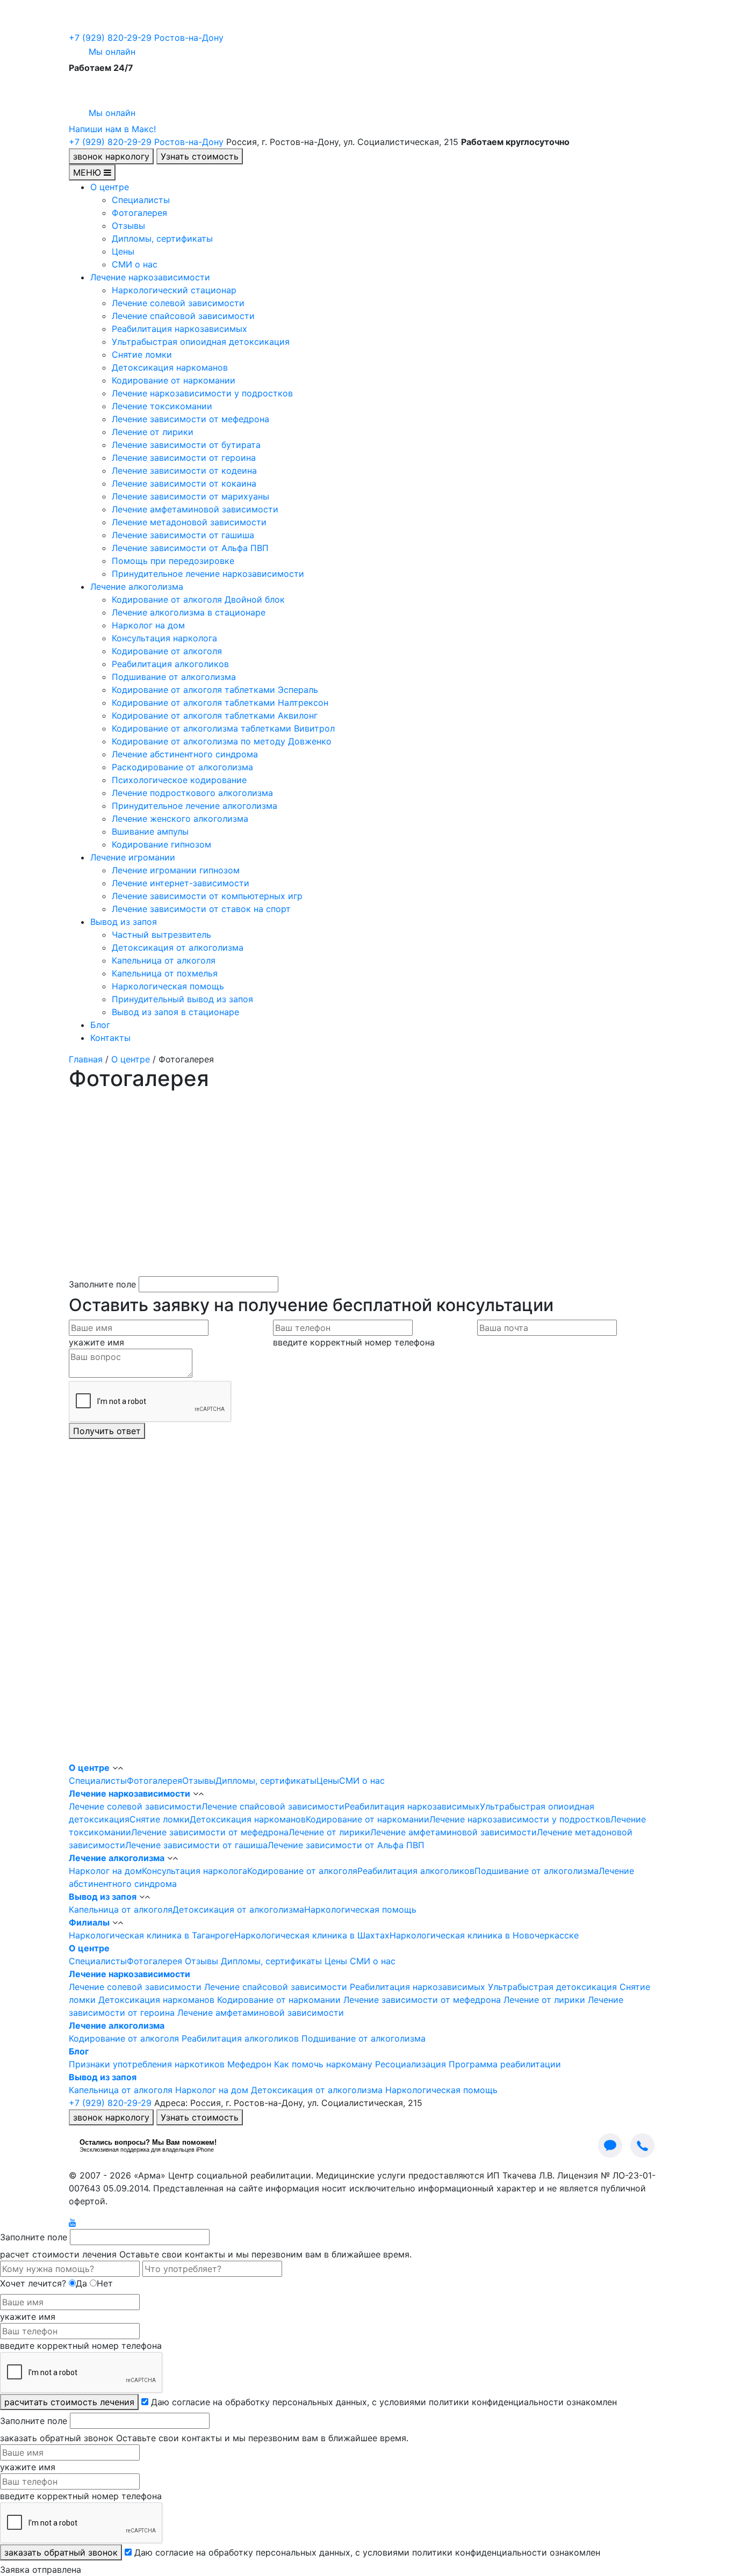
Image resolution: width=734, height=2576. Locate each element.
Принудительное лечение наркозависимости (208, 574)
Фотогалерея (139, 213)
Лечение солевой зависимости (178, 303)
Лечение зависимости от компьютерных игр (207, 896)
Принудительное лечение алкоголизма (195, 806)
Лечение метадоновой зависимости (189, 522)
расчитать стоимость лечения (69, 2402)
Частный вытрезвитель (161, 935)
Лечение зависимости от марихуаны (190, 496)
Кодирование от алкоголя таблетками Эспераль (215, 690)
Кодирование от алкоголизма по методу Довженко (222, 741)
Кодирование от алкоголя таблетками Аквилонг (215, 715)
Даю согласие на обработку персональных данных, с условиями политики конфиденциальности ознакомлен (384, 2402)
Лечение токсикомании (162, 406)
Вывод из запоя (124, 922)
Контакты (110, 1038)
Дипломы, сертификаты (162, 238)
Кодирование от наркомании (174, 380)
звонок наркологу (111, 156)
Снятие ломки (142, 354)
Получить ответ (107, 1431)
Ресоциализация (411, 2064)
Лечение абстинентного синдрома (185, 754)
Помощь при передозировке (173, 561)
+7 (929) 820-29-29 (146, 38)
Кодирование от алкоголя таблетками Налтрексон (220, 703)
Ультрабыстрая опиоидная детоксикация (201, 342)
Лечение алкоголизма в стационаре (189, 612)
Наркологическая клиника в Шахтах (312, 1935)
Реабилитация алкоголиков (170, 664)
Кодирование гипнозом (161, 844)
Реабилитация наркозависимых (179, 329)
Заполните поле (102, 1284)
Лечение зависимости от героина (184, 458)
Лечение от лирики (153, 432)
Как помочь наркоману (323, 2064)
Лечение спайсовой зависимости (183, 316)
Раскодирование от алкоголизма (182, 767)
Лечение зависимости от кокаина (184, 483)
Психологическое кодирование (179, 780)
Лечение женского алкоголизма (180, 819)
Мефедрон (249, 2064)
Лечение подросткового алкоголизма (192, 793)
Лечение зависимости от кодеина (184, 471)
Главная (86, 1059)
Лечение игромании (133, 857)
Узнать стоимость (200, 156)
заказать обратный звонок (61, 2552)
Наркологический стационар (174, 290)
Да (81, 2283)
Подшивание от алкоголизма (174, 677)
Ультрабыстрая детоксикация (552, 1987)
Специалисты (141, 200)
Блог (100, 1025)
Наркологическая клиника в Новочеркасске (484, 1935)
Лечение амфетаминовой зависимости (195, 509)
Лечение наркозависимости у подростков (202, 393)
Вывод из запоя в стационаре (175, 1012)
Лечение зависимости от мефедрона (190, 419)
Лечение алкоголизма (137, 587)
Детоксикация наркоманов (170, 367)
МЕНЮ (88, 172)
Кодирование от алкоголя (167, 651)
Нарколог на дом (148, 625)
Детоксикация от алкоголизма (178, 947)
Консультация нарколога (164, 638)
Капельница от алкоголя (164, 960)
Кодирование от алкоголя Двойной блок (198, 599)
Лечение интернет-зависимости (181, 883)
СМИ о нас (135, 264)
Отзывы (128, 226)
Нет (105, 2283)
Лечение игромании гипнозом (176, 870)
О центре (110, 187)
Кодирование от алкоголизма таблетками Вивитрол (223, 728)
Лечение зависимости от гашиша (183, 535)
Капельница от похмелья (165, 973)
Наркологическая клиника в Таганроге (152, 1935)
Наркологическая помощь (168, 986)
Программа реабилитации (505, 2064)
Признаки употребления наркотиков (147, 2064)
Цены (123, 251)
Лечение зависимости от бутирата (186, 445)
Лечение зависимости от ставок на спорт (201, 909)
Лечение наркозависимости (150, 277)
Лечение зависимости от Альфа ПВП (190, 548)
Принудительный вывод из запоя (182, 999)
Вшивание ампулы (150, 831)
